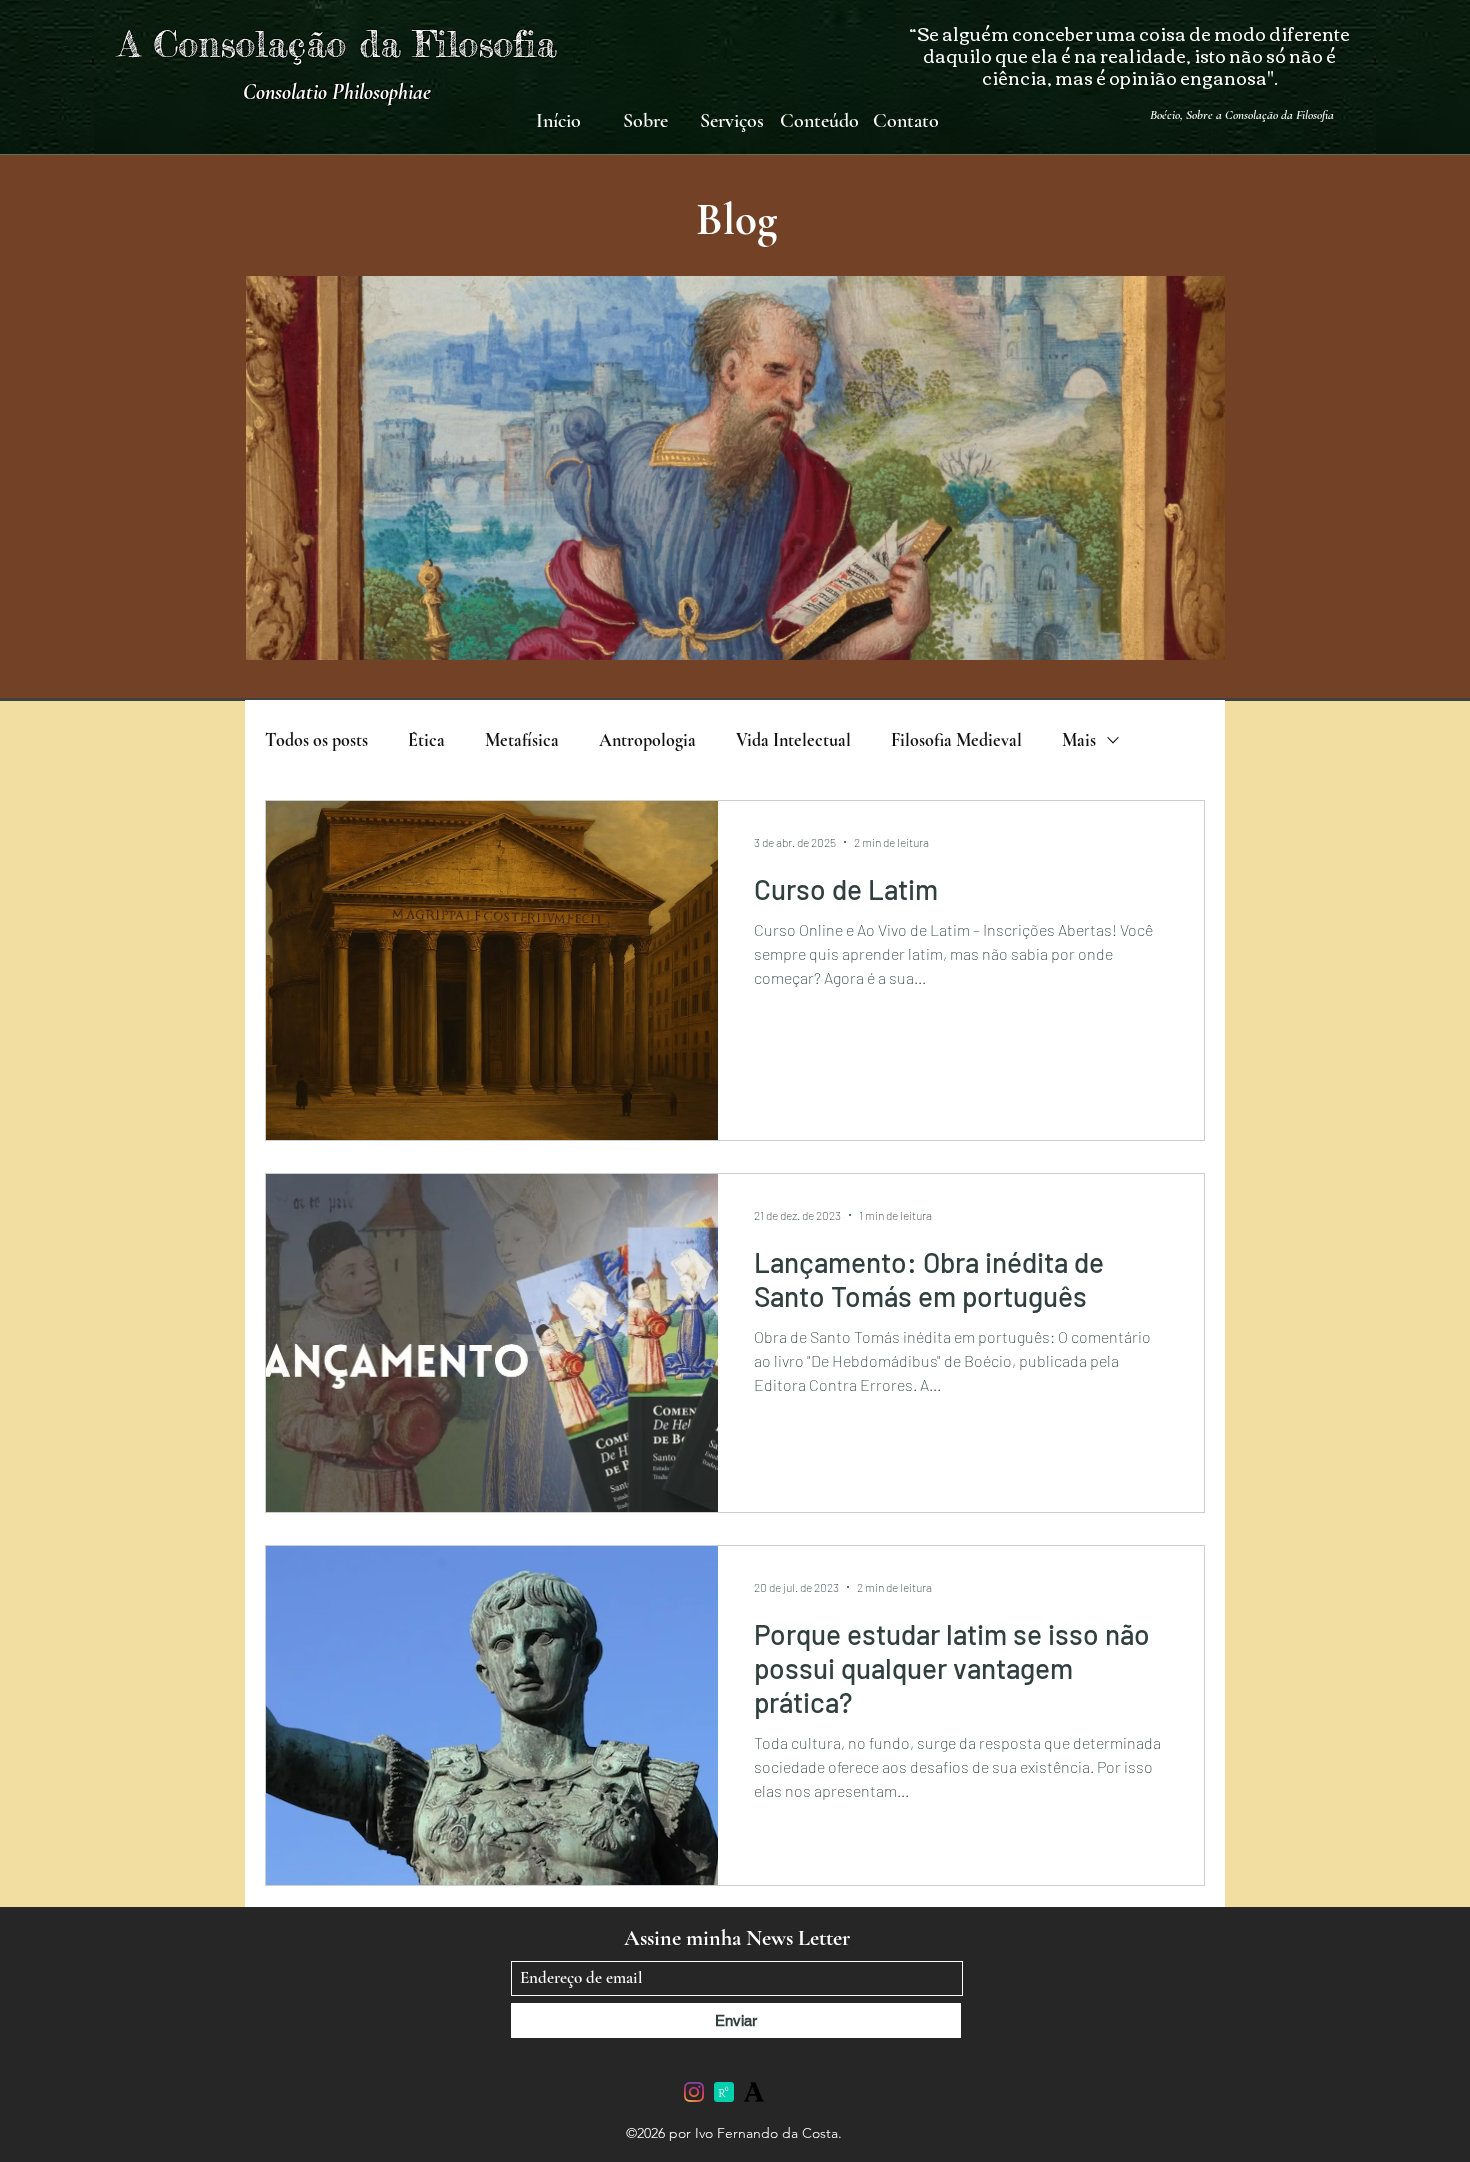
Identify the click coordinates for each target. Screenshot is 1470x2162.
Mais (1079, 740)
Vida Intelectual (793, 740)
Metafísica (522, 740)
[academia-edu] (754, 2092)
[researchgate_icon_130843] (724, 2092)
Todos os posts (316, 740)
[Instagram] (694, 2092)
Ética (426, 740)
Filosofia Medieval (956, 740)
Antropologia (647, 740)
